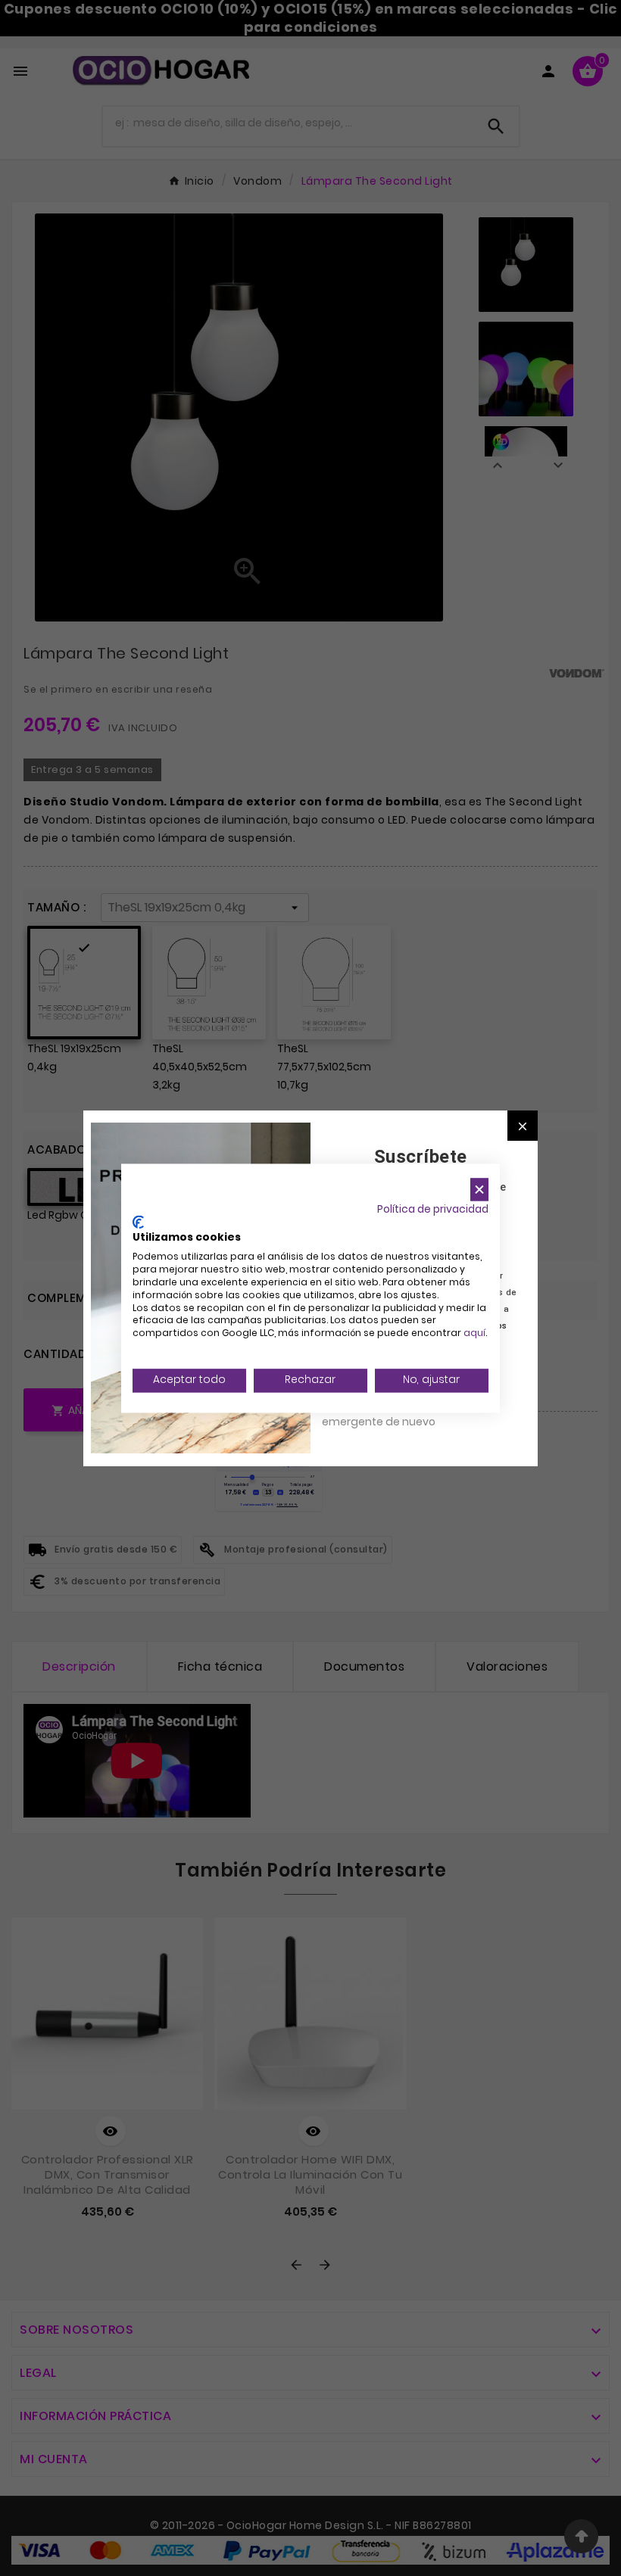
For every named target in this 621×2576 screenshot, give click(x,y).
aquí (474, 1333)
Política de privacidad (433, 1209)
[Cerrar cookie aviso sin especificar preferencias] (479, 1190)
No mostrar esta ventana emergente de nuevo (390, 1413)
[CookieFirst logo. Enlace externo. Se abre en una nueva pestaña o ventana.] (138, 1222)
